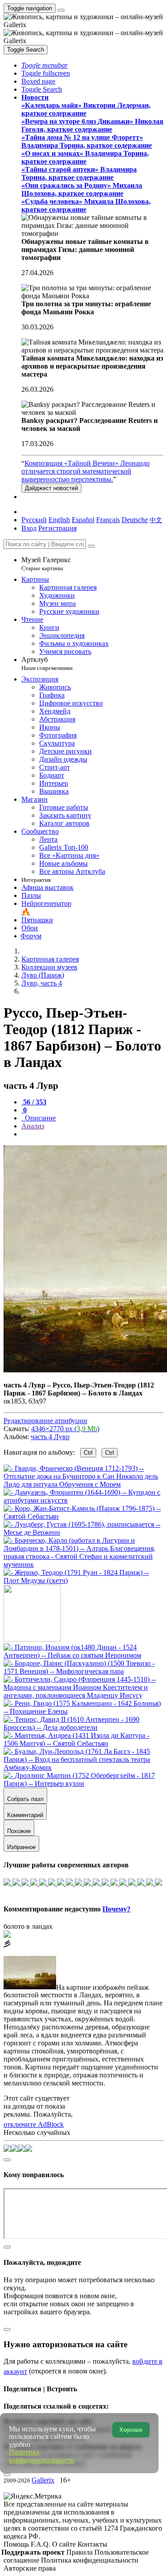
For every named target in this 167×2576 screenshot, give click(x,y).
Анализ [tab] (33, 1126)
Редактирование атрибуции (45, 1421)
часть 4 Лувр (50, 1437)
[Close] (91, 546)
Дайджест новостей (51, 488)
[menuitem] (156, 520)
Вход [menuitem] (29, 528)
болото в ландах (28, 1926)
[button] (45, 65)
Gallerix (43, 2480)
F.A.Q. (41, 2544)
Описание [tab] (39, 1118)
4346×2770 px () (65, 1429)
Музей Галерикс (46, 564)
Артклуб (47, 663)
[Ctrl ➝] (83, 1655)
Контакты (92, 2544)
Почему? (116, 1909)
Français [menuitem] (108, 520)
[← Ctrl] (83, 1580)
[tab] (34, 1102)
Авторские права (30, 2568)
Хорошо (131, 2430)
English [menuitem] (59, 520)
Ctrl (88, 1453)
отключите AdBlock (34, 2124)
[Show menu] (61, 10)
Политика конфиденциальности (90, 2560)
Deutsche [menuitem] (135, 520)
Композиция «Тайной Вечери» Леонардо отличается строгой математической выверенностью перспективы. (86, 471)
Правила (80, 2552)
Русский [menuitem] (34, 520)
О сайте (65, 2544)
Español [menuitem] (83, 520)
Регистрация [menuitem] (57, 528)
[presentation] (92, 1134)
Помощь (17, 2544)
